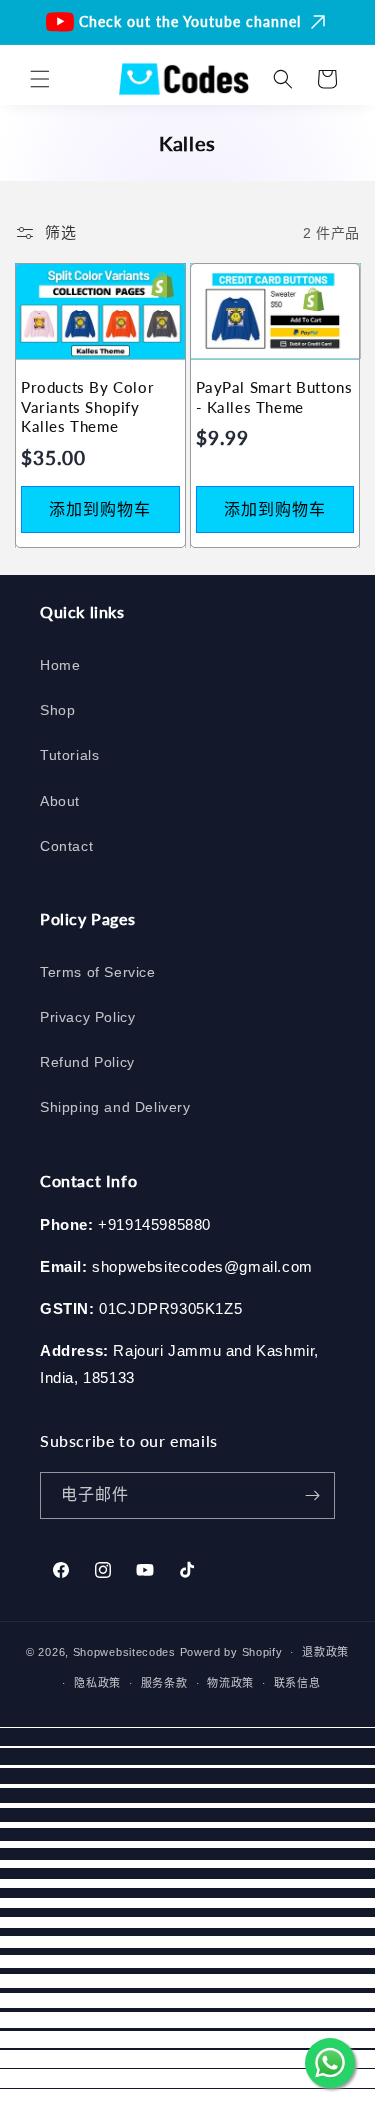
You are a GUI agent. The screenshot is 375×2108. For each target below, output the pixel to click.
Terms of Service (98, 972)
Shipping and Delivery (115, 1107)
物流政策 (230, 1683)
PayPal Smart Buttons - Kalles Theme (274, 397)
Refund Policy (87, 1062)
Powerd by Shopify (231, 1652)
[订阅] (312, 1495)
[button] (40, 79)
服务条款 (164, 1683)
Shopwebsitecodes (124, 1652)
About (60, 801)
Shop (57, 710)
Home (60, 665)
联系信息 (297, 1683)
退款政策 (325, 1652)
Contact (66, 846)
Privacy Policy (87, 1017)
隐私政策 (97, 1683)
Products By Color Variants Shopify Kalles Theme (87, 406)
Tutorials (69, 755)
